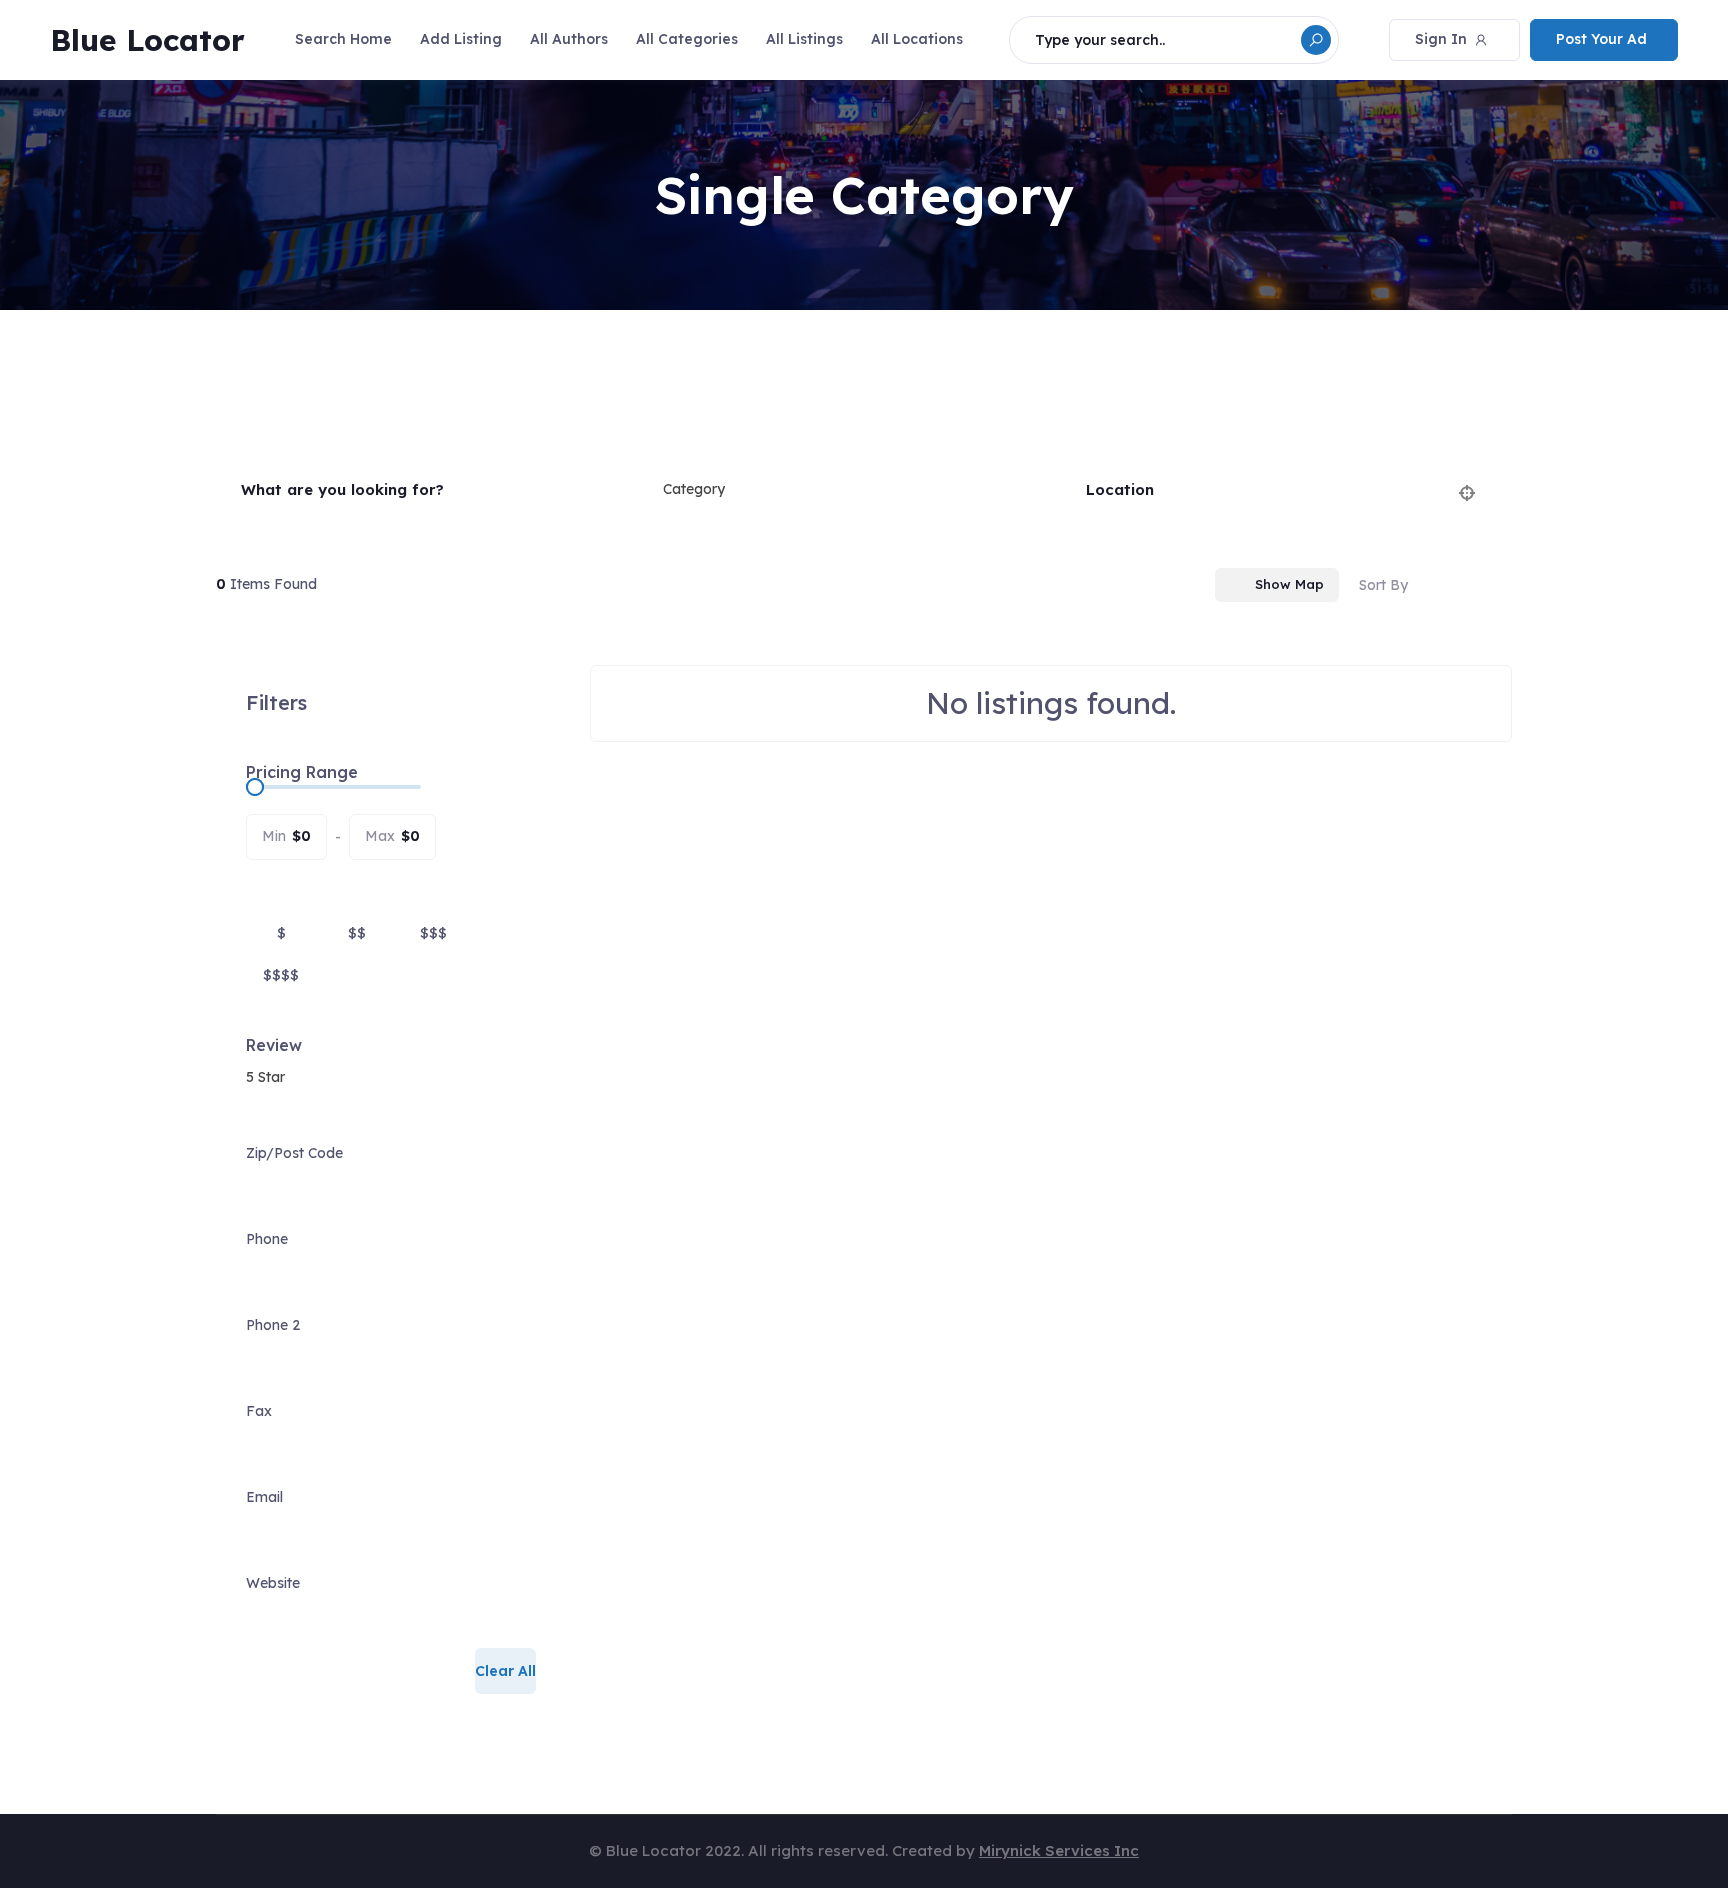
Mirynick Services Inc (1059, 1850)
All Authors (569, 39)
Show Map (1289, 584)
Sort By (1383, 585)
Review (274, 1045)
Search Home (343, 39)
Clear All (505, 1671)
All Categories (687, 39)
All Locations (917, 39)
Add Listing (461, 39)
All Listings (804, 39)
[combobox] (850, 490)
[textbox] (694, 490)
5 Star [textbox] (265, 1077)
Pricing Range (302, 772)
